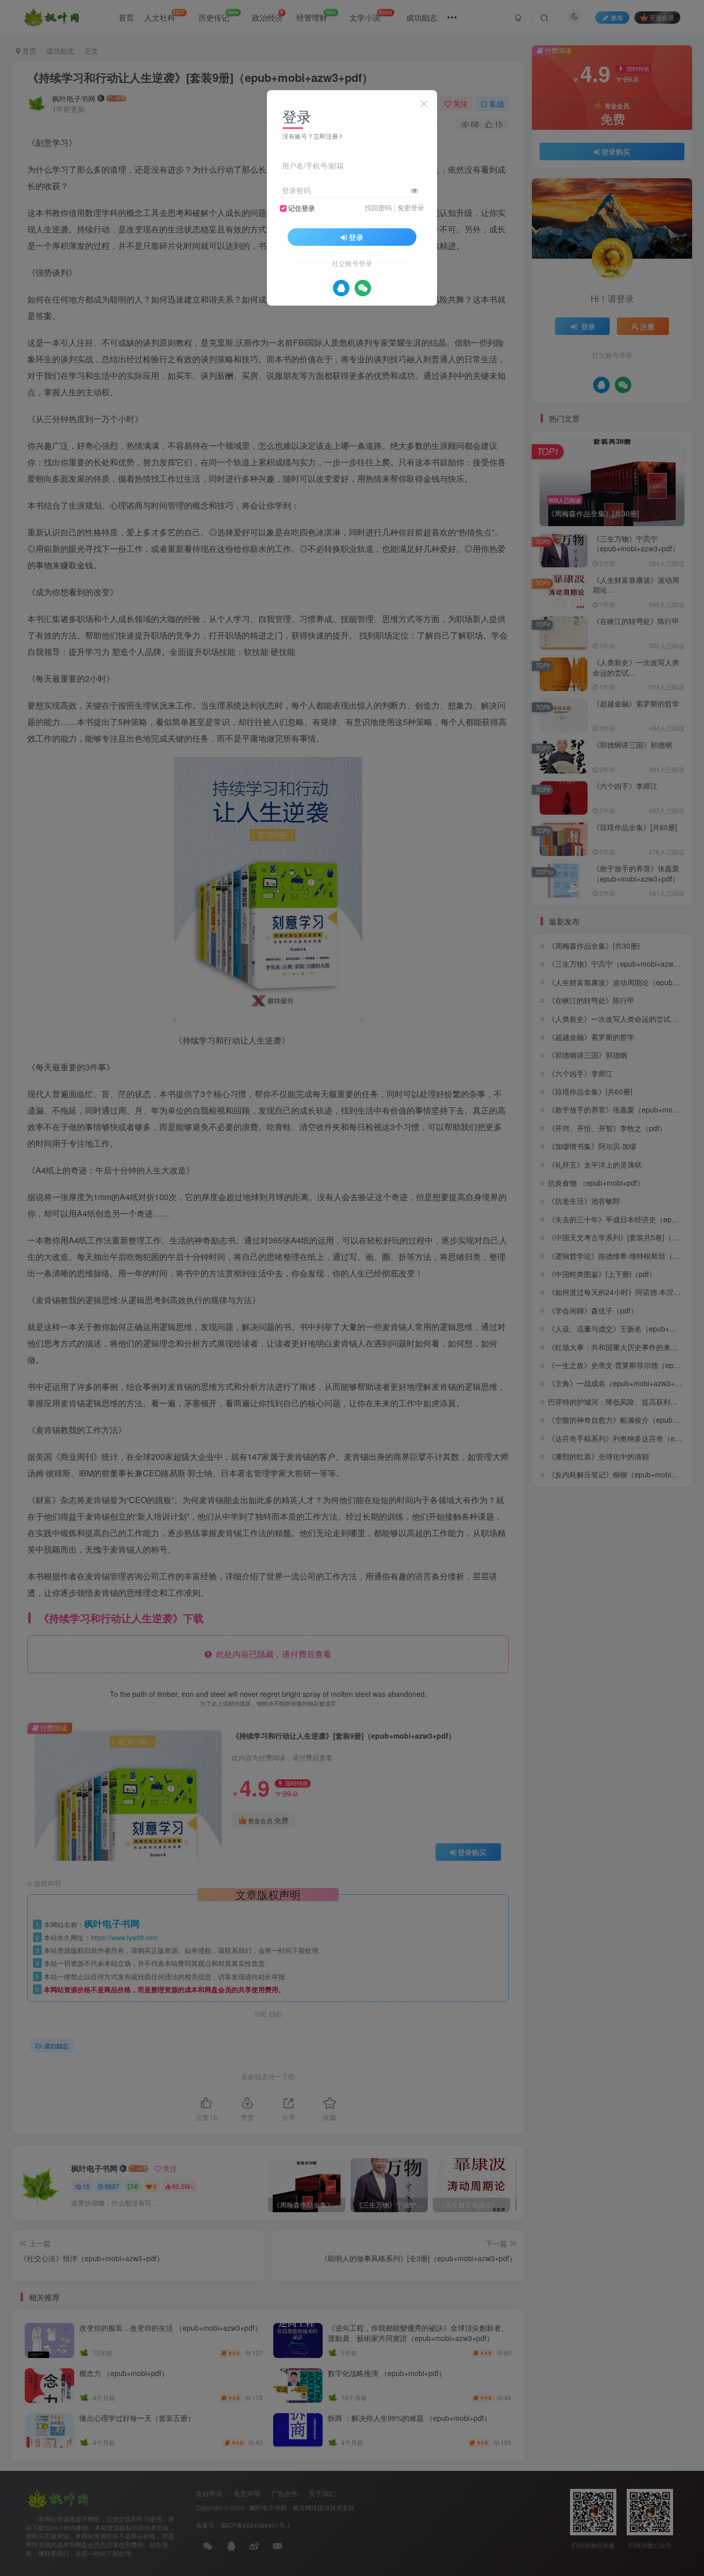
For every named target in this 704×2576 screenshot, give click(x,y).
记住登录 (301, 208)
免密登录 (411, 208)
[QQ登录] (341, 288)
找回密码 (378, 208)
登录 (356, 237)
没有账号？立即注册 (310, 136)
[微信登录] (363, 288)
